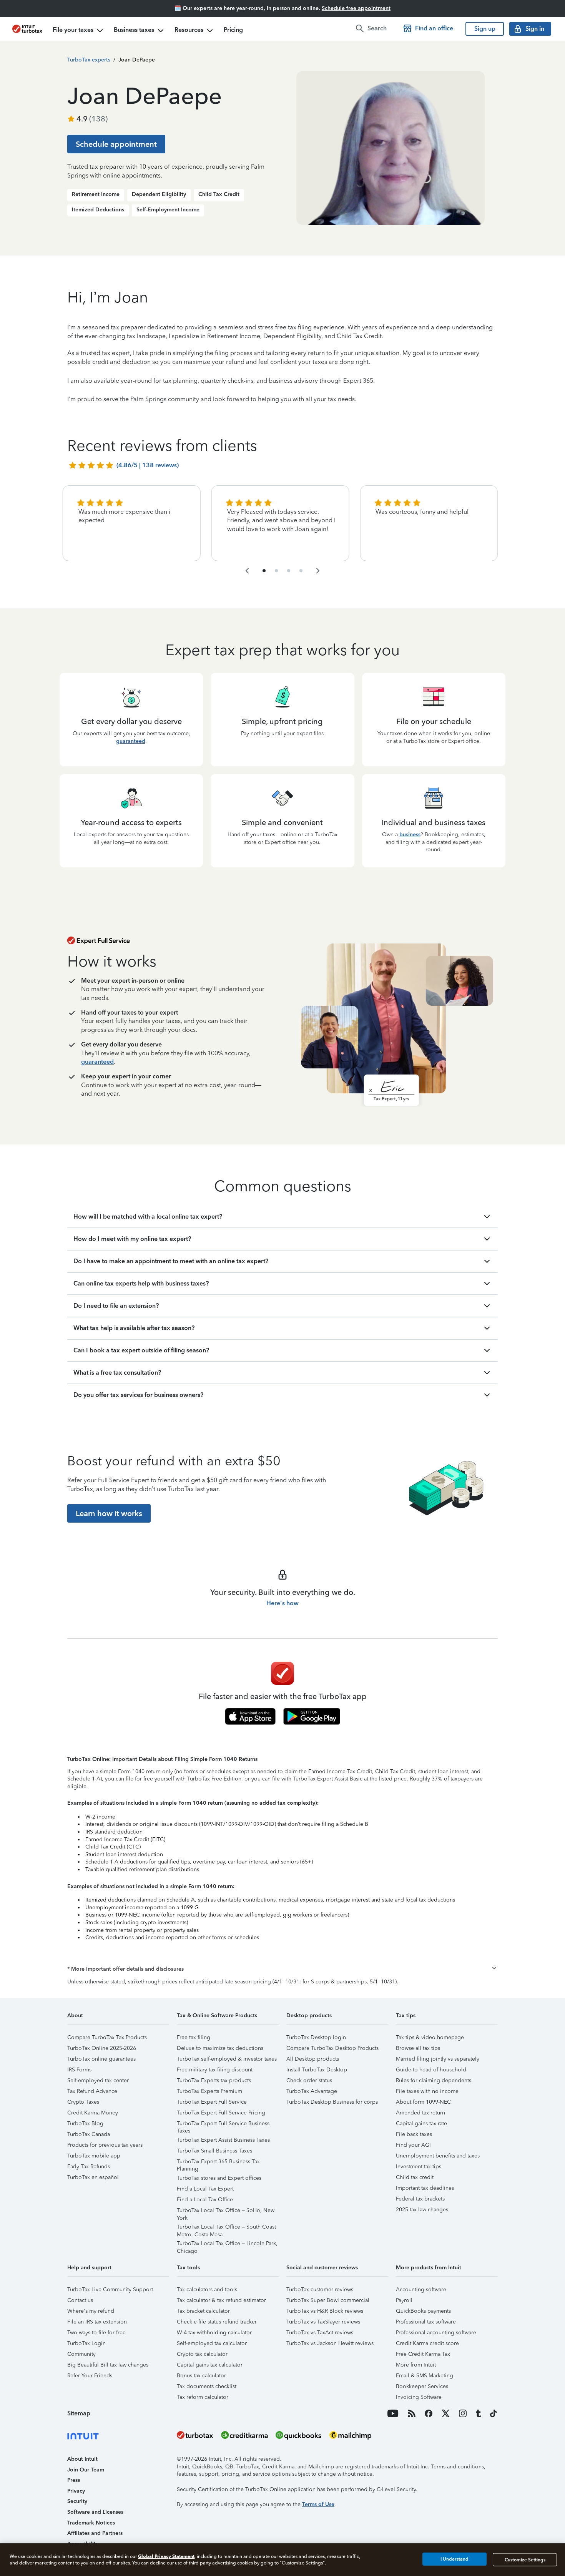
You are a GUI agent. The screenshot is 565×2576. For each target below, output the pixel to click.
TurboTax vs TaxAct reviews (320, 2333)
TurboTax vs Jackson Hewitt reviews (330, 2343)
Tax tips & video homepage (430, 2037)
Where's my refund (91, 2311)
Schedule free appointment (356, 8)
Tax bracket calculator (203, 2311)
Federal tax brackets (420, 2199)
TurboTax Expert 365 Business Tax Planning (218, 2163)
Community (81, 2354)
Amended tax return (420, 2113)
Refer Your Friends (90, 2376)
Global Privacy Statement (166, 2556)
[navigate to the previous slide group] (247, 571)
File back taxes (414, 2134)
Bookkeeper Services (422, 2386)
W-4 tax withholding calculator (214, 2333)
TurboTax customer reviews (320, 2290)
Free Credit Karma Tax (423, 2354)
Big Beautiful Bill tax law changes (108, 2365)
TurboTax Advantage (312, 2091)
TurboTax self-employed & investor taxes (227, 2059)
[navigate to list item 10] (301, 571)
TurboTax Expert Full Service (212, 2102)
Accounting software (421, 2290)
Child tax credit (415, 2177)
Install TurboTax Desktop (317, 2070)
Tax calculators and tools (207, 2290)
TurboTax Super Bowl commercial (328, 2300)
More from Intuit (416, 2365)
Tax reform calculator (203, 2397)
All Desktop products (313, 2059)
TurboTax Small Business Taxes (214, 2151)
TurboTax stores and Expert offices (219, 2178)
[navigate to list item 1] (264, 571)
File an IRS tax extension (97, 2322)
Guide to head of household (431, 2070)
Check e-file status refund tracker (217, 2322)
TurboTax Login (86, 2343)
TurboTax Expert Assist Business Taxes (223, 2140)
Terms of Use (318, 2504)
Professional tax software (426, 2322)
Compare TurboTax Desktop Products (332, 2048)
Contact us (80, 2300)
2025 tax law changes (422, 2210)
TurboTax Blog (85, 2123)
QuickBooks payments (423, 2311)
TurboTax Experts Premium (209, 2091)
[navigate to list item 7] (289, 571)
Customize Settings (525, 2559)
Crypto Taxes (83, 2102)
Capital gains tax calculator (210, 2365)
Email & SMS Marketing (425, 2376)
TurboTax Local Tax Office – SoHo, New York (226, 2211)
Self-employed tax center (98, 2080)
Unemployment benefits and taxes (438, 2156)
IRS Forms (79, 2070)
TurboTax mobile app (94, 2156)
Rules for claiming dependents (434, 2080)
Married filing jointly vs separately (438, 2059)
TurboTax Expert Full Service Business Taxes (223, 2125)
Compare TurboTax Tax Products (107, 2037)
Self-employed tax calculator (212, 2343)
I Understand (454, 2559)
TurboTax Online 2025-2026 (102, 2048)
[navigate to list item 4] (276, 571)
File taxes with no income (427, 2091)
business (410, 835)
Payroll (404, 2300)
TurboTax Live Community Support (110, 2290)
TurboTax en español (93, 2177)
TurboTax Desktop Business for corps (332, 2102)
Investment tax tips (419, 2167)
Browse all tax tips (418, 2048)
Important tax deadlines (425, 2188)
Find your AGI (413, 2145)
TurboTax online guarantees (101, 2059)
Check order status (309, 2080)
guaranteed (131, 741)
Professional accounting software (436, 2333)
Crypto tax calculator (202, 2354)
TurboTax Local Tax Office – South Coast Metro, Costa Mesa (226, 2228)
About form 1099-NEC (423, 2102)
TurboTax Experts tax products (214, 2080)
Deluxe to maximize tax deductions (220, 2048)
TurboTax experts (89, 60)
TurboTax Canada (89, 2134)
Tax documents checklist (207, 2386)
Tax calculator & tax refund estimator (221, 2300)
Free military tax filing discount (215, 2070)
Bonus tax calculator (201, 2376)
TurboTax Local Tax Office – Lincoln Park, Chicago (227, 2245)
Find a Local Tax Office (205, 2200)
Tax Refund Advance (92, 2091)
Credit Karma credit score (427, 2343)
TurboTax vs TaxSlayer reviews (323, 2322)
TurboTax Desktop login (316, 2037)
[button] (282, 1969)
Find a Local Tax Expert (205, 2189)
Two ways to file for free (96, 2333)
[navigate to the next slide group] (318, 571)
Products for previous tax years (105, 2145)
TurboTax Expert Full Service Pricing (221, 2113)
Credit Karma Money (93, 2113)
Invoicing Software (419, 2397)
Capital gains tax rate (421, 2123)
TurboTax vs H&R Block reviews (325, 2311)
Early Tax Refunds (89, 2167)
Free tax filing (194, 2037)
